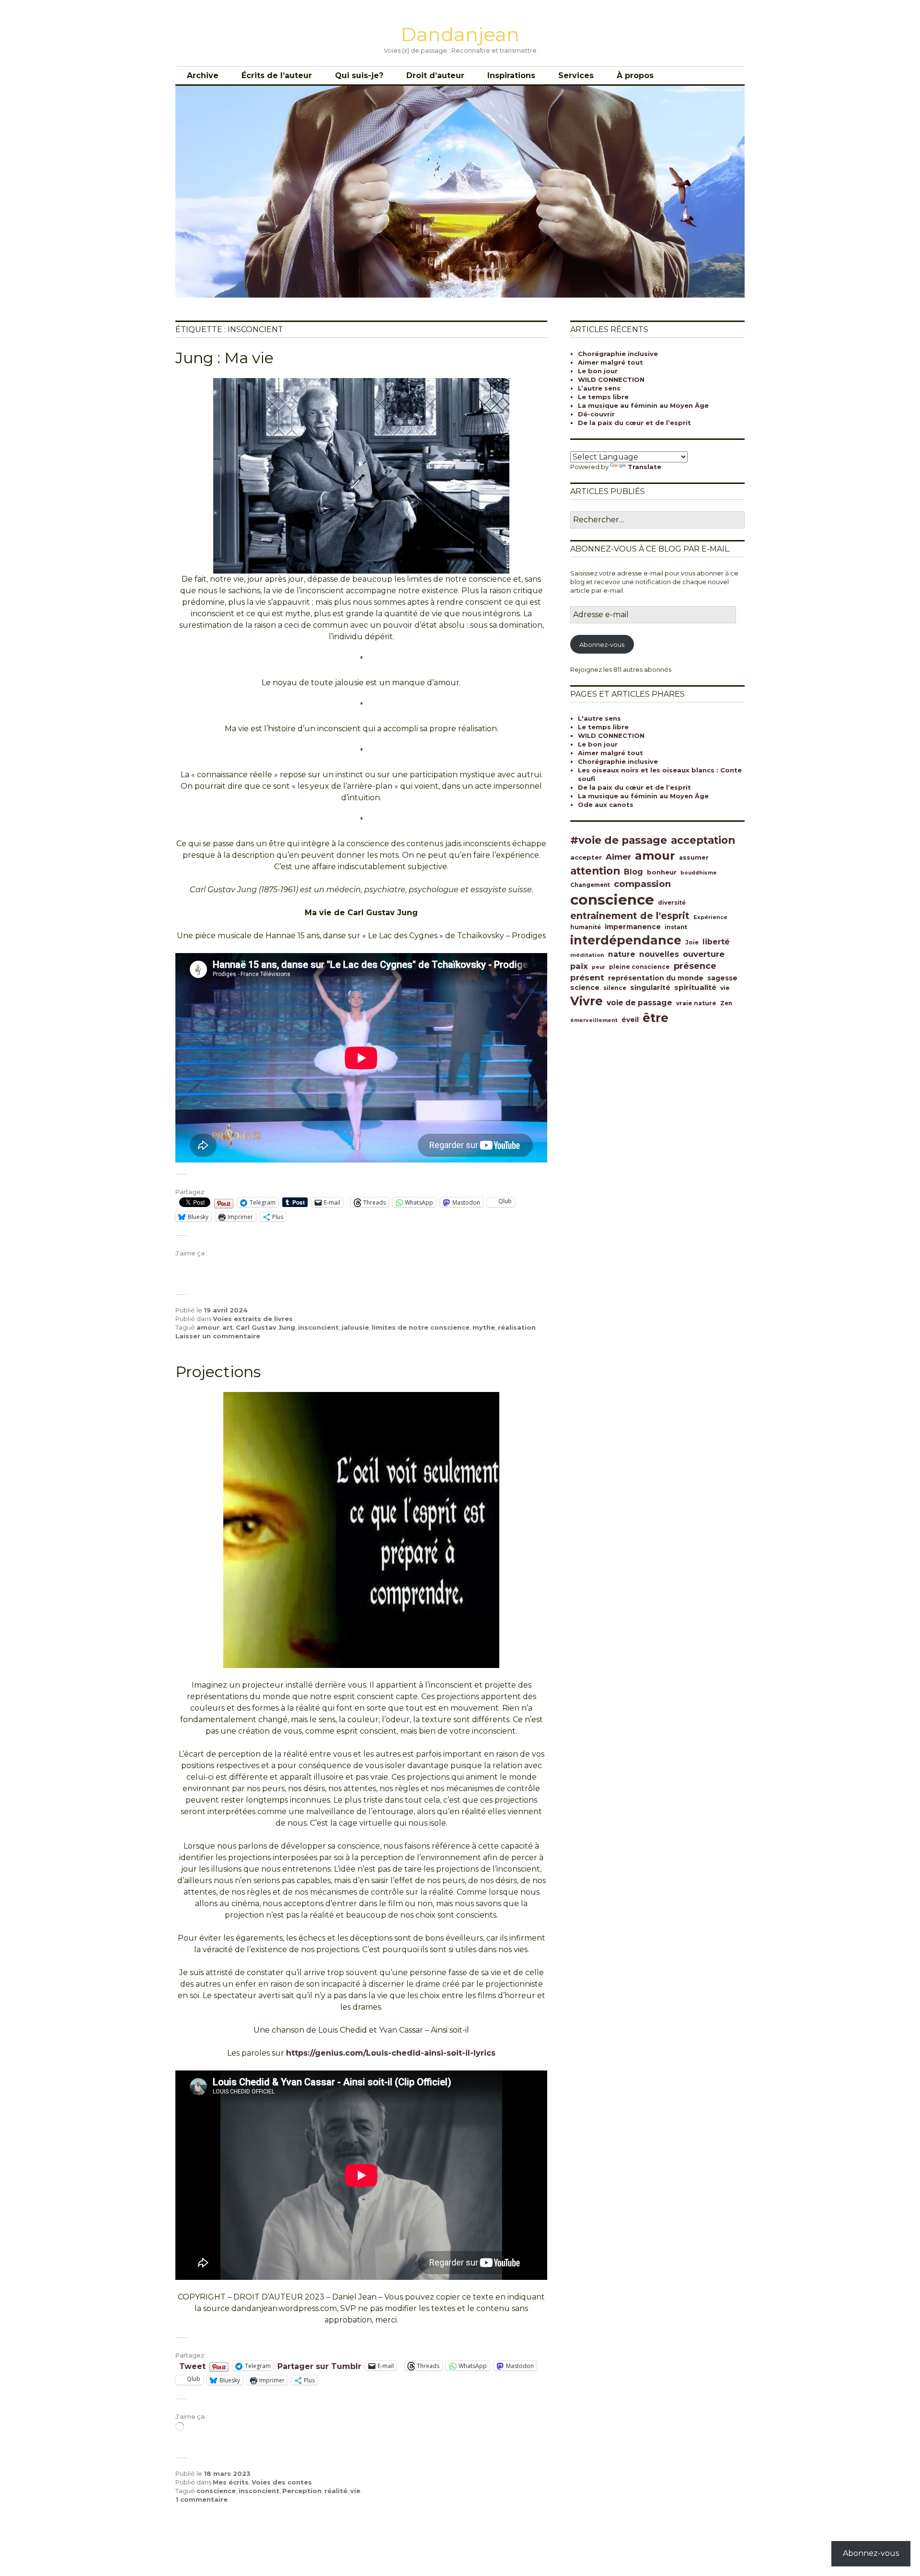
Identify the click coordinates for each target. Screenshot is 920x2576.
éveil (630, 1020)
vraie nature (696, 1003)
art (228, 1327)
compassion (642, 884)
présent (587, 977)
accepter (586, 857)
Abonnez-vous (602, 644)
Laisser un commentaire (218, 1336)
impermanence (633, 927)
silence (615, 988)
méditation (587, 955)
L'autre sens (599, 718)
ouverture (704, 954)
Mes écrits (231, 2482)
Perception (302, 2491)
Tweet (192, 2366)
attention (595, 871)
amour (208, 1327)
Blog (633, 872)
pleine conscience (639, 967)
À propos (635, 75)
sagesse (722, 978)
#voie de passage (619, 840)
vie (355, 2491)
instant (676, 927)
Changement (590, 885)
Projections (218, 1372)
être (655, 1018)
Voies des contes (282, 2482)
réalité (336, 2491)
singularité (650, 988)
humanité (586, 927)
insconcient (318, 1327)
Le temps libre (603, 397)
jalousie (355, 1327)
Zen (726, 1003)
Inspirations (511, 75)
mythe (484, 1327)
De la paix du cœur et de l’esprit (634, 423)
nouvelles (659, 954)
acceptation (703, 840)
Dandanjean (460, 34)
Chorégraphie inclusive (618, 354)
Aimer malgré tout (610, 362)
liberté (716, 942)
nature (622, 954)
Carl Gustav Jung (265, 1327)
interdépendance (626, 940)
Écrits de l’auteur (277, 75)
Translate (644, 467)
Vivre (586, 1001)
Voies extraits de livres (253, 1319)
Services (576, 75)
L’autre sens (599, 388)
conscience (216, 2491)
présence (695, 966)
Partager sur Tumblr (319, 2366)
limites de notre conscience (421, 1327)
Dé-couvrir (596, 414)
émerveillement (594, 1020)
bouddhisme (699, 873)
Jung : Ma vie (224, 358)
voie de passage (639, 1003)
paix (579, 966)
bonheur (662, 872)
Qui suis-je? (359, 75)
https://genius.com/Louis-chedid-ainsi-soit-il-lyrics (391, 2053)
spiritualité (695, 987)
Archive (203, 75)
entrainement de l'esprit (630, 916)
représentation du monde (656, 978)
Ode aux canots (606, 805)
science (585, 988)
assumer (694, 857)
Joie (692, 943)
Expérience (710, 917)
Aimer (618, 857)
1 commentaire (201, 2499)
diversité (672, 903)
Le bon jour (598, 371)
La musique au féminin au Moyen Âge (643, 405)
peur (598, 967)
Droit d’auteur (435, 75)
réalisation (517, 1327)
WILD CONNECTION (611, 379)
